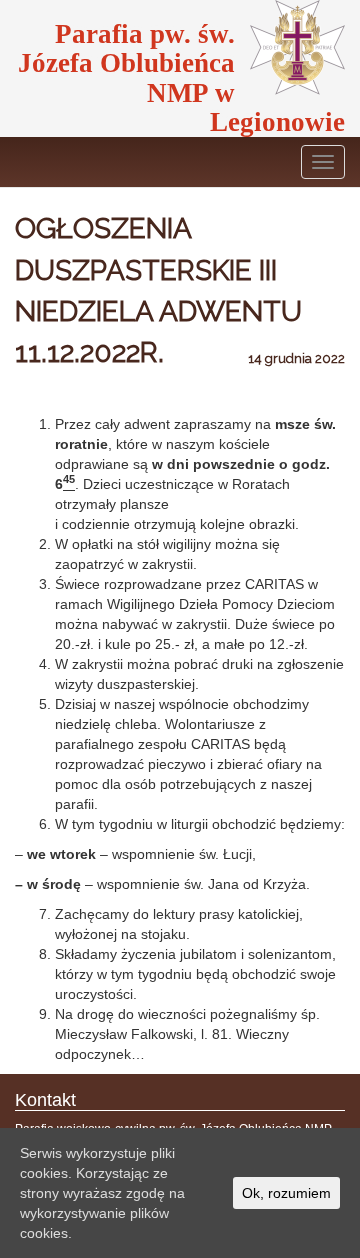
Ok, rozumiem (286, 1193)
